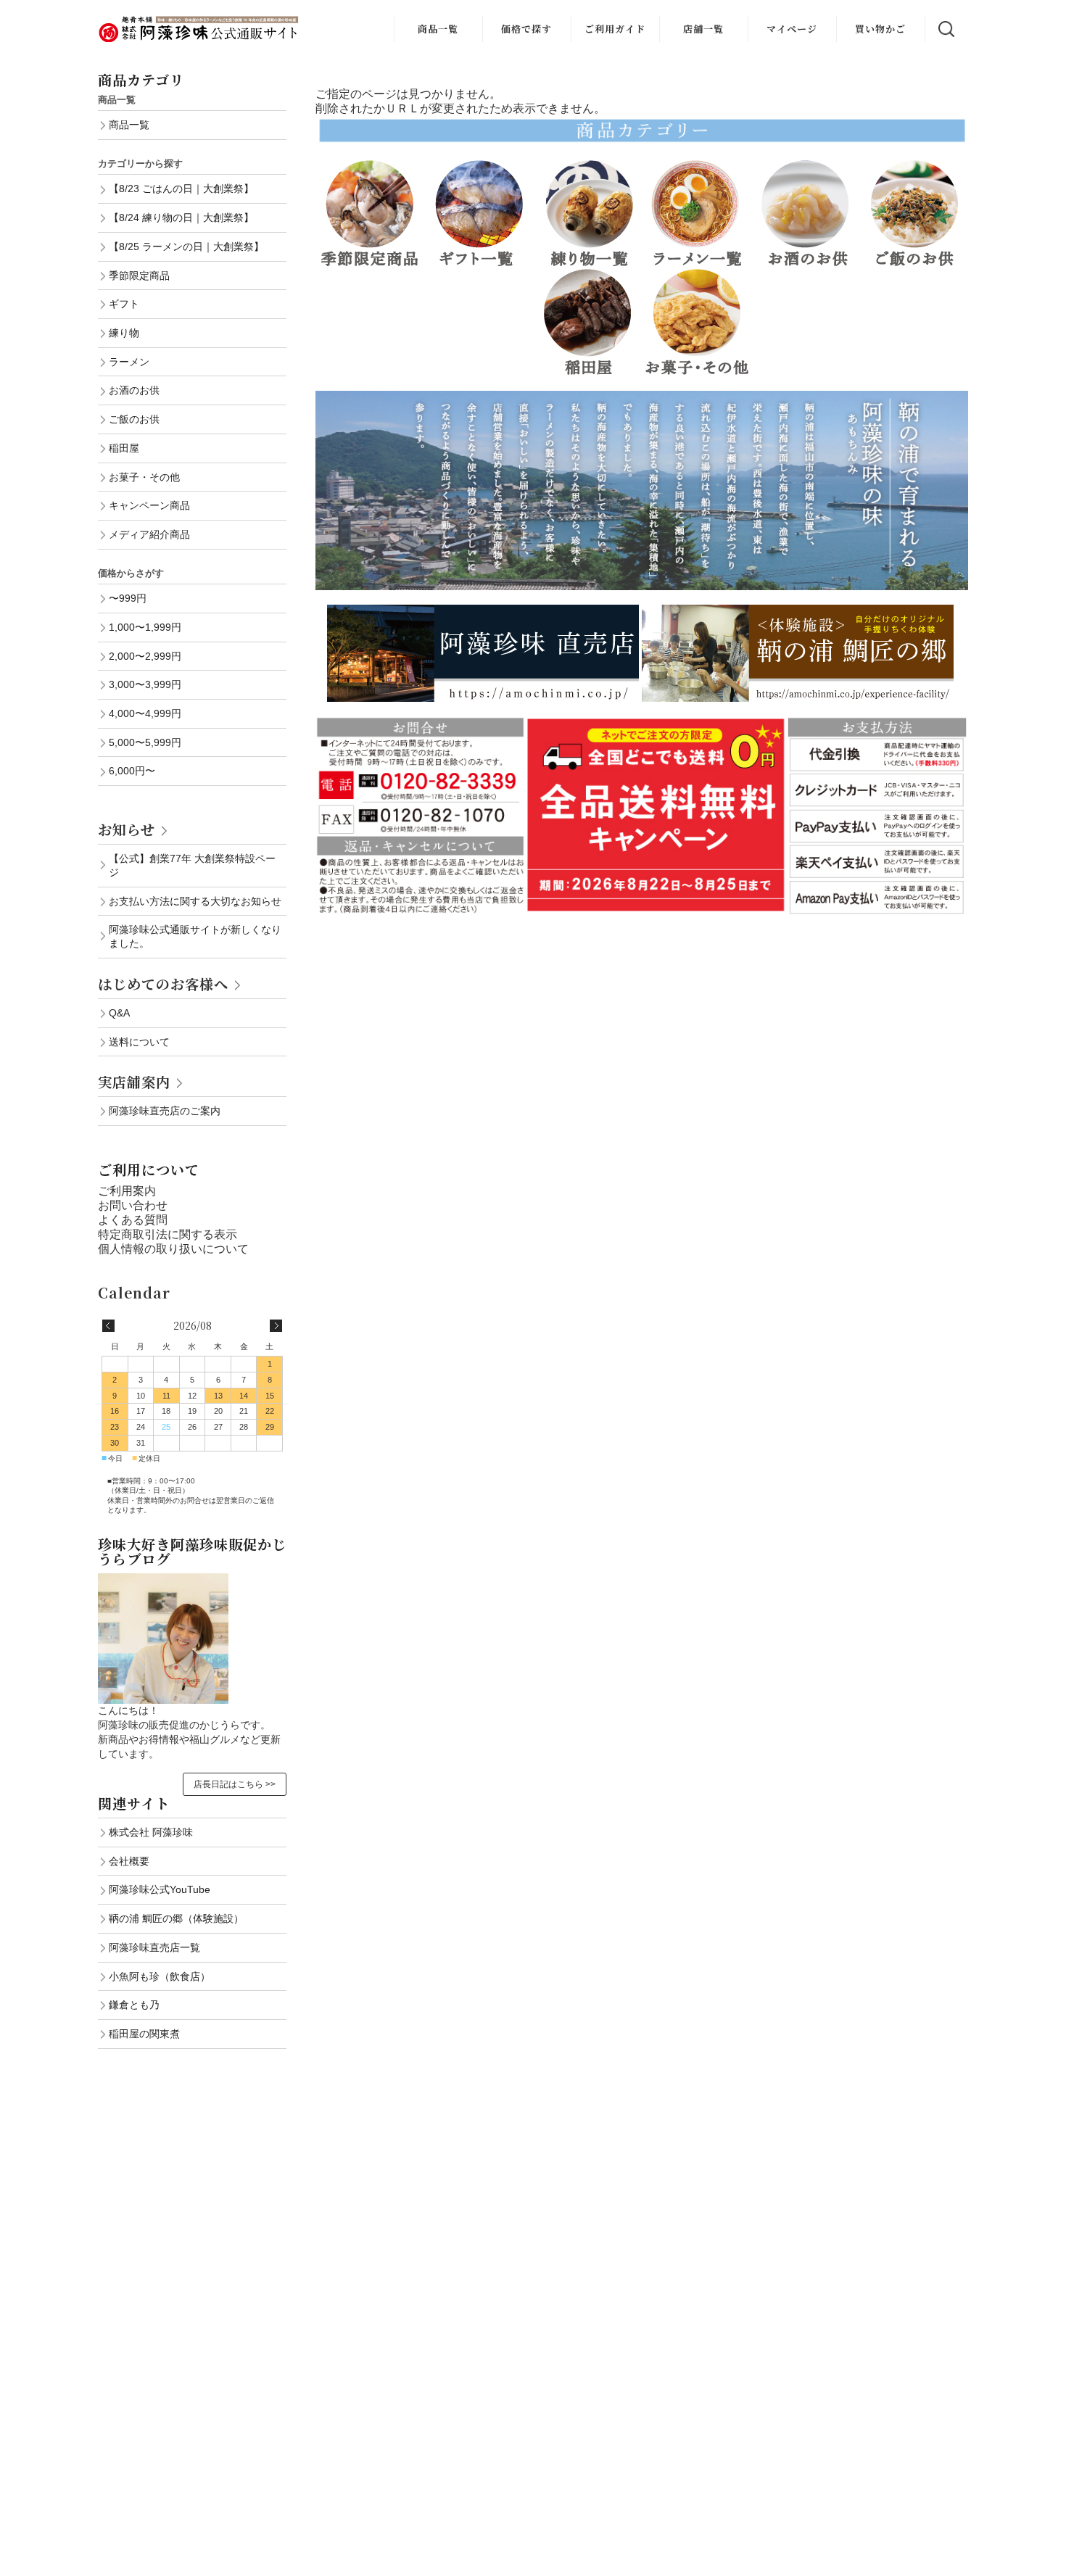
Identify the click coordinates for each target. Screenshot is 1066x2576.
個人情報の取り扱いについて (173, 1249)
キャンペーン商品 (149, 505)
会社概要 (129, 1861)
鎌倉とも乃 (134, 2005)
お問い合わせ (133, 1205)
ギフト (124, 304)
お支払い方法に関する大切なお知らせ (195, 901)
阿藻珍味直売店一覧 (154, 1947)
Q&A (119, 1013)
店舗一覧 (703, 29)
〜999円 (128, 598)
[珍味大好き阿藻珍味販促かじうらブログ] (163, 1580)
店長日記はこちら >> (235, 1784)
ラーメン (129, 362)
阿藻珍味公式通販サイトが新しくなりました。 (195, 936)
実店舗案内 (134, 1081)
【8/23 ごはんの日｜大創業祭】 (181, 189)
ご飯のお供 (134, 419)
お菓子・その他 (144, 477)
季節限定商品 (139, 276)
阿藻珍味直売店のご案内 (165, 1111)
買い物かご (880, 29)
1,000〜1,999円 (145, 627)
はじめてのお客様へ (163, 983)
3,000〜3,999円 (145, 684)
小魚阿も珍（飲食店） (160, 1976)
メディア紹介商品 (149, 534)
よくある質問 (133, 1220)
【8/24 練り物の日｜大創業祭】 (181, 218)
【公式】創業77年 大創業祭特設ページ (192, 865)
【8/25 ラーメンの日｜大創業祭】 (186, 247)
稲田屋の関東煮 (144, 2034)
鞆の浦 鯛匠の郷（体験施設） (176, 1918)
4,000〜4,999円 (145, 713)
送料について (139, 1042)
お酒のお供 (134, 390)
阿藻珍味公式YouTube (160, 1889)
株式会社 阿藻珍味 (151, 1832)
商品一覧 (438, 29)
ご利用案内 (127, 1191)
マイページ (792, 29)
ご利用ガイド (615, 29)
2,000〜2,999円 (145, 656)
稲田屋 (124, 448)
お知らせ (127, 829)
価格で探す (526, 29)
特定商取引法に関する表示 (168, 1234)
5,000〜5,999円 (145, 742)
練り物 (124, 333)
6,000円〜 (132, 771)
